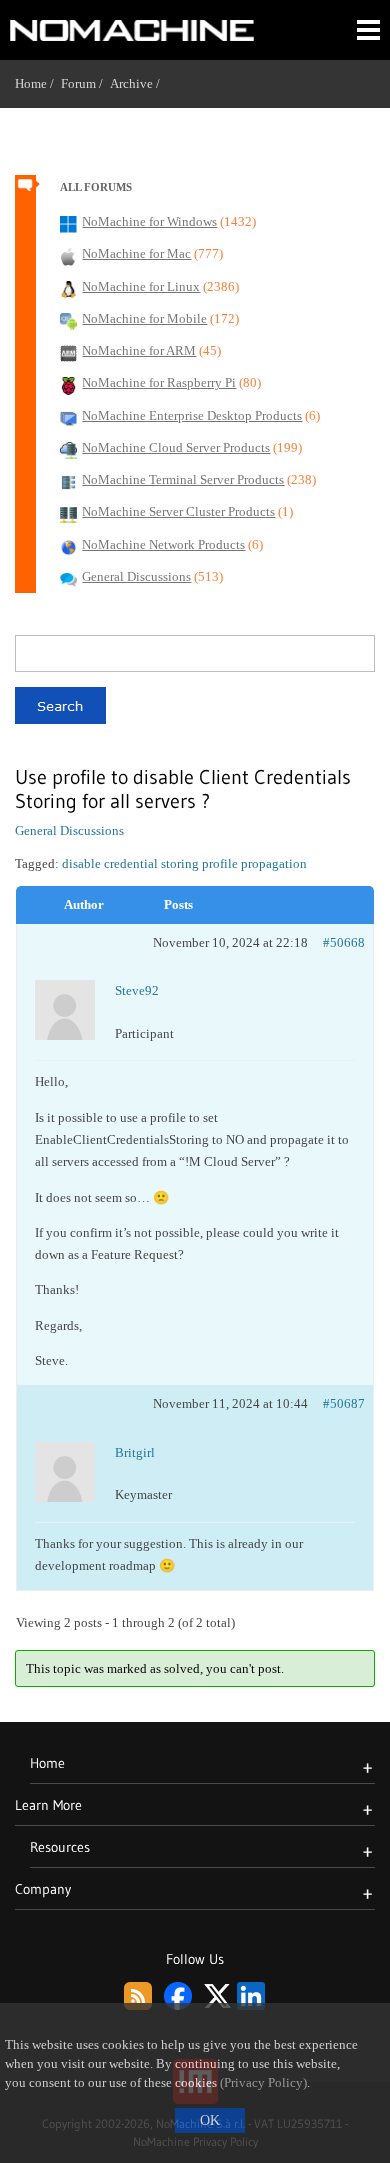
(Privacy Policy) (263, 2083)
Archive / (138, 83)
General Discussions (69, 830)
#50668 (344, 942)
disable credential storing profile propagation (184, 863)
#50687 (344, 1403)
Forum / (85, 83)
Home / (38, 83)
